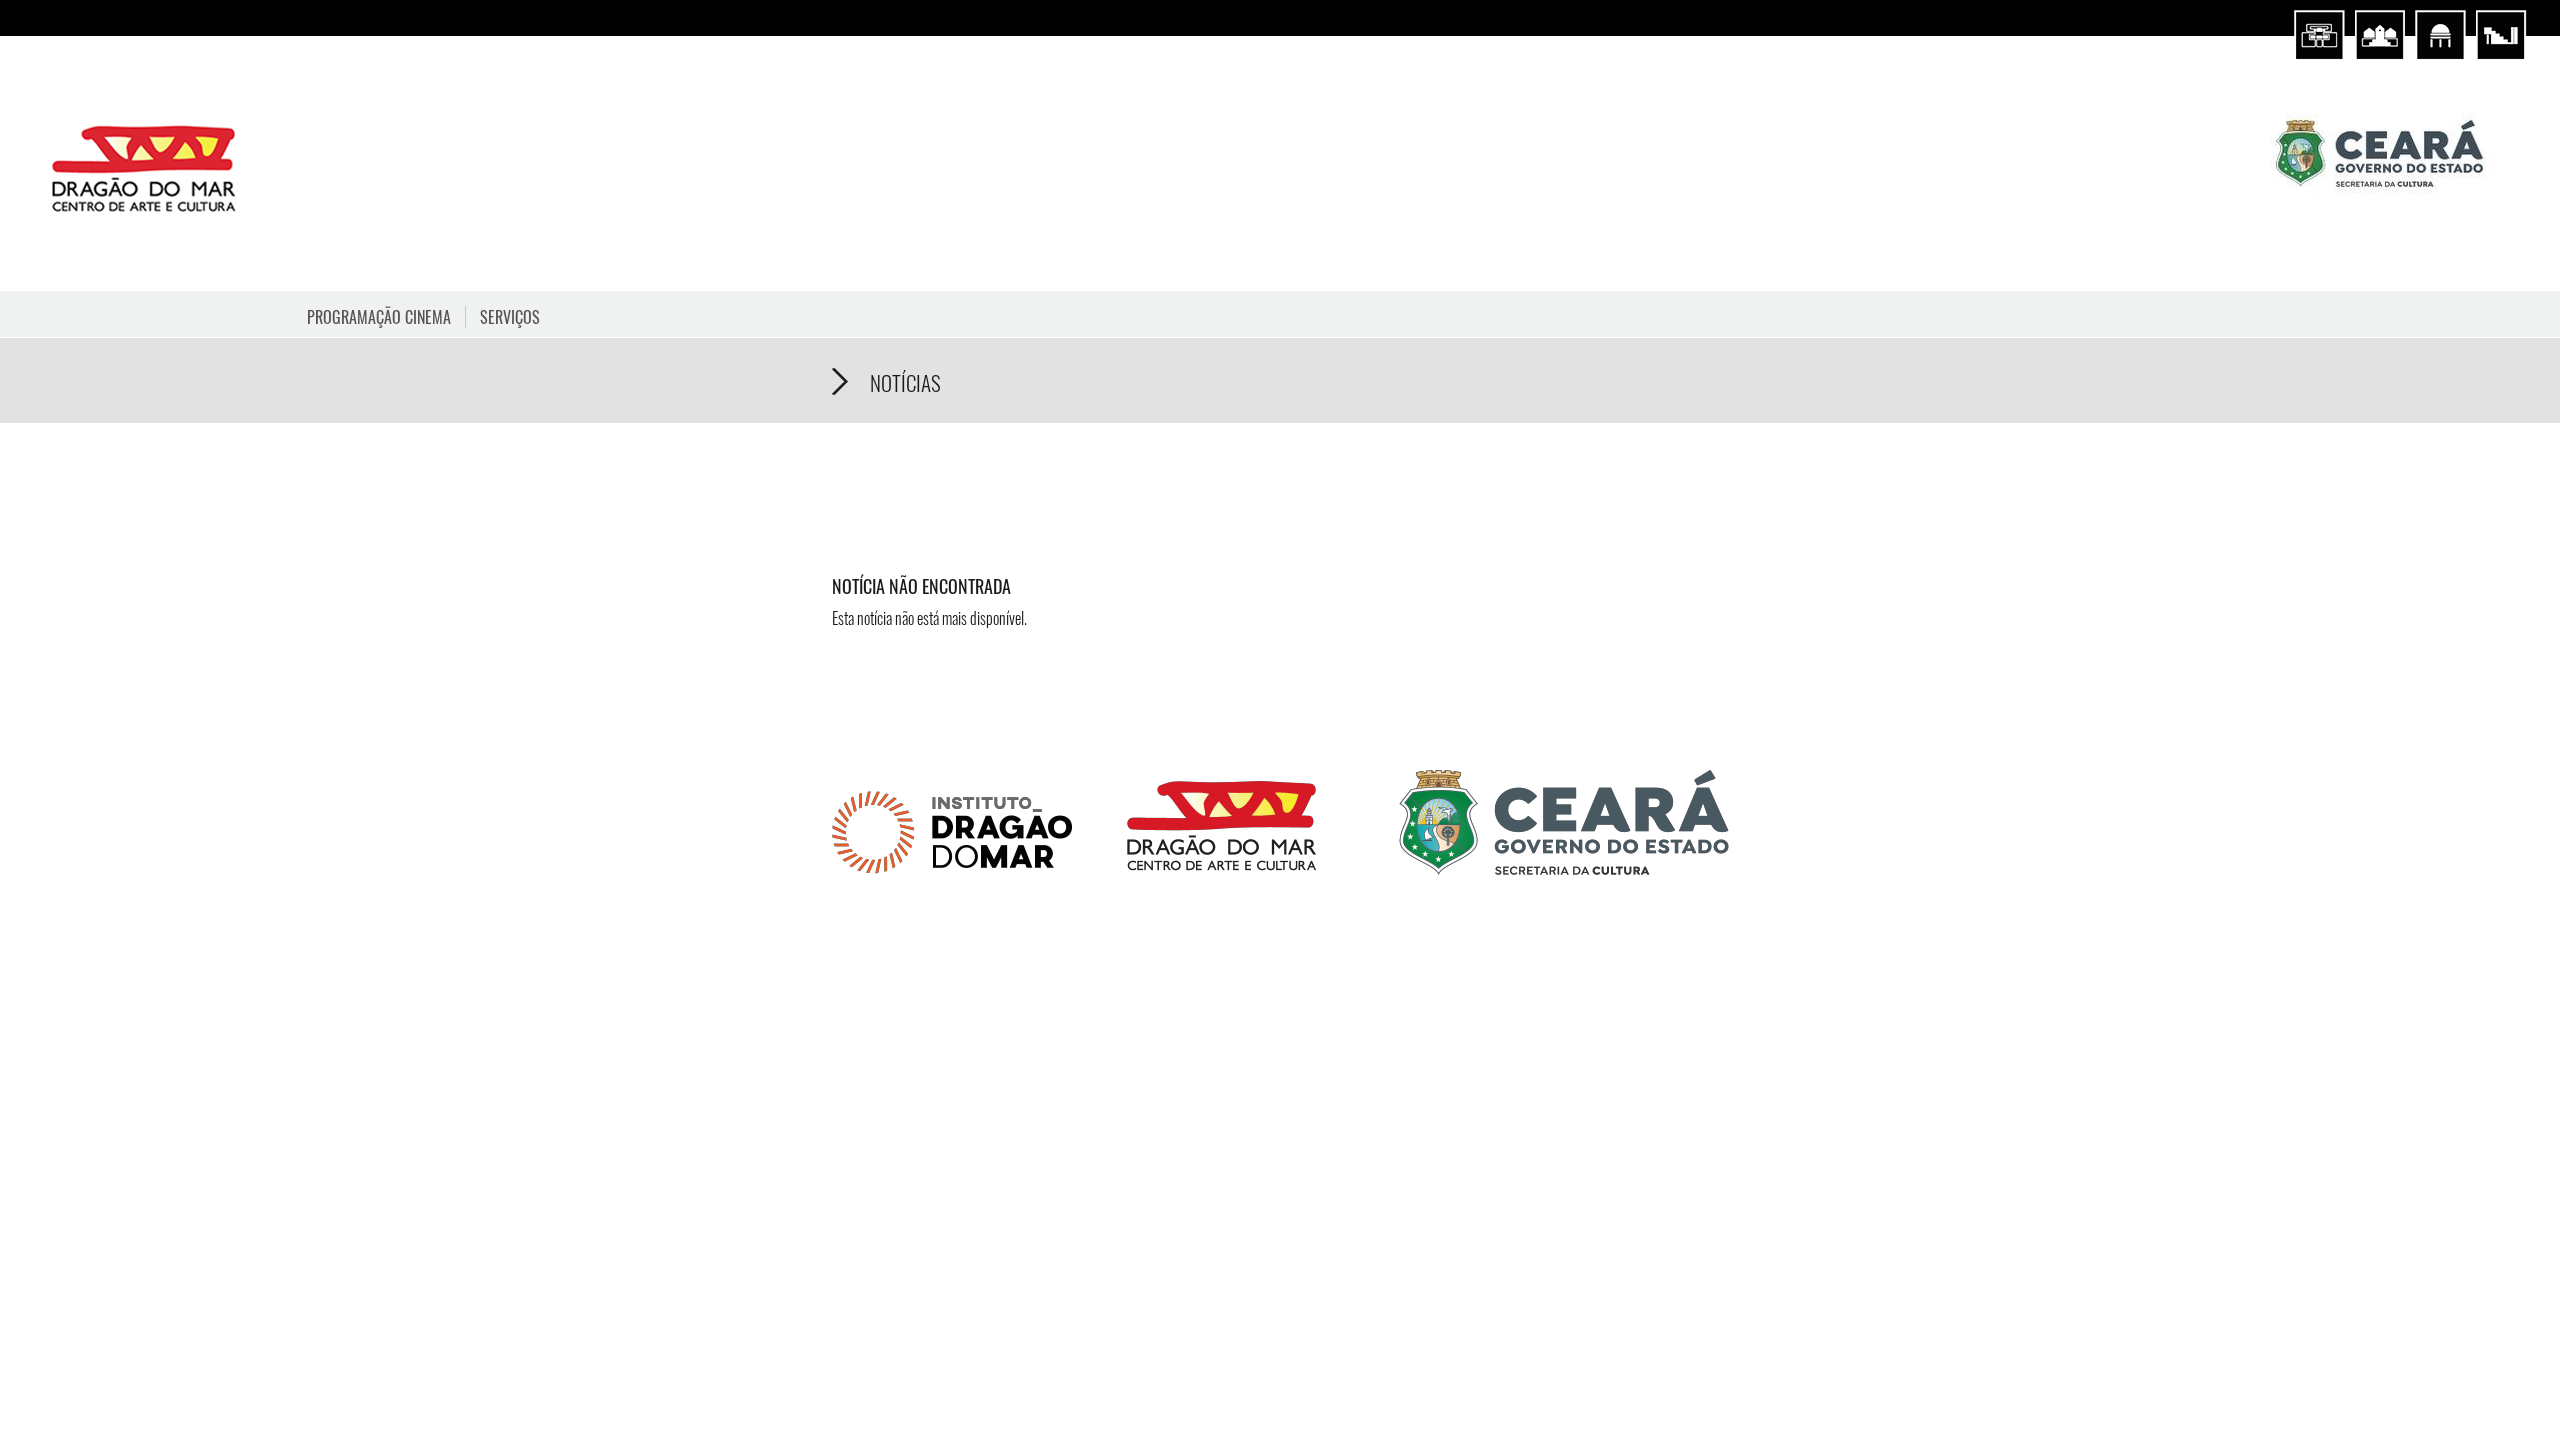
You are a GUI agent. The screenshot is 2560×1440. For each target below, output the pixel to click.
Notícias (905, 382)
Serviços (510, 317)
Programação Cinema (379, 317)
